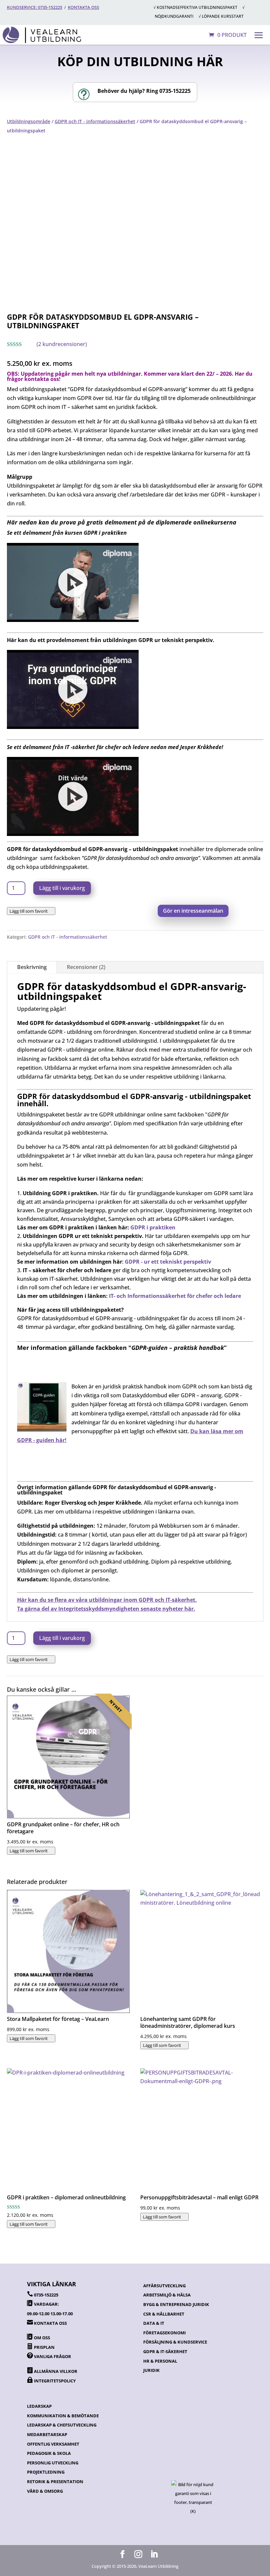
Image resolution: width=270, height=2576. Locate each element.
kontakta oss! (42, 379)
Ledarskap (39, 2406)
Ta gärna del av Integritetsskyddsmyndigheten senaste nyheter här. (106, 1609)
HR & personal (160, 2361)
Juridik (151, 2370)
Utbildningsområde (29, 121)
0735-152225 (46, 2295)
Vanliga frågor (53, 2356)
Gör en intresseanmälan (193, 911)
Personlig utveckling (53, 2463)
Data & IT (154, 2323)
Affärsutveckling (164, 2286)
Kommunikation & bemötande (63, 2416)
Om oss (42, 2338)
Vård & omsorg (45, 2491)
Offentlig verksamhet (53, 2444)
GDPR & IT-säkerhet (165, 2351)
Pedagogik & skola (49, 2453)
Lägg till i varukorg (62, 888)
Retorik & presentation (55, 2482)
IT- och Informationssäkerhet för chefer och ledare (175, 1296)
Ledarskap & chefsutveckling (62, 2425)
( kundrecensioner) (62, 344)
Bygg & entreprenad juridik (176, 2304)
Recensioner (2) (86, 967)
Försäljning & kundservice (175, 2342)
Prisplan (44, 2347)
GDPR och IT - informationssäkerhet (95, 121)
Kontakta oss (83, 7)
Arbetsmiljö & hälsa (167, 2295)
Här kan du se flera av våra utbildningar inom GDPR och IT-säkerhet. (107, 1600)
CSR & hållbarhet (164, 2314)
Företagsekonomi (164, 2333)
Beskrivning (32, 967)
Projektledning (46, 2472)
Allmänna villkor (56, 2371)
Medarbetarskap (47, 2434)
